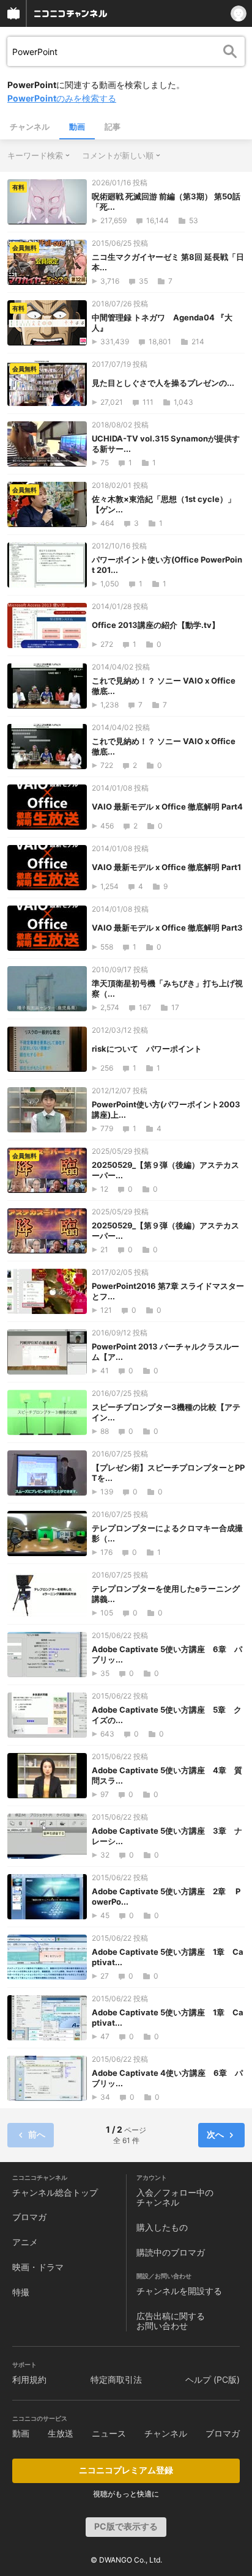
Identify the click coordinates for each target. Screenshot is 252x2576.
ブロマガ (29, 2217)
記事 (113, 127)
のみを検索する (62, 98)
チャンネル (30, 127)
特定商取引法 (116, 2379)
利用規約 (29, 2379)
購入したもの (162, 2227)
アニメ (25, 2242)
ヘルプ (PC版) (213, 2379)
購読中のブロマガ (171, 2252)
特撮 (21, 2292)
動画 (77, 127)
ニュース (109, 2433)
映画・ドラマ (38, 2267)
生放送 (61, 2433)
